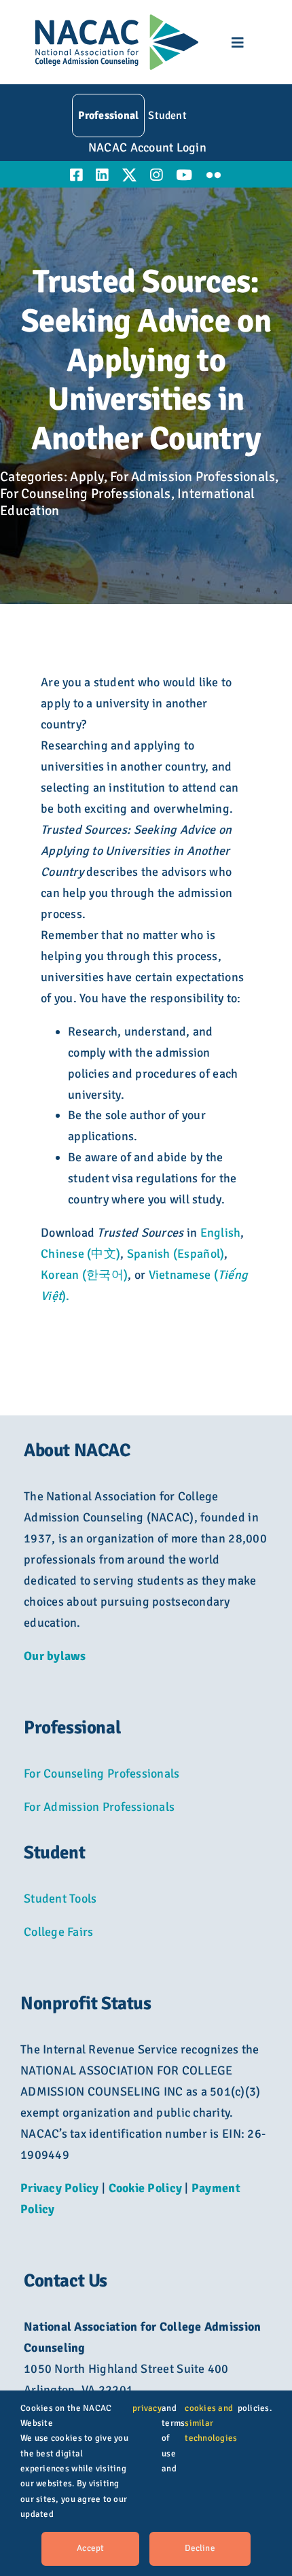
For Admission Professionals (193, 477)
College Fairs (59, 1932)
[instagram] (156, 175)
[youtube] (184, 175)
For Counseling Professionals (86, 494)
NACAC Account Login (147, 147)
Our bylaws (55, 1656)
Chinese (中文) (80, 1254)
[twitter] (129, 175)
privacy (147, 2408)
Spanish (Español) (176, 1254)
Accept (90, 2548)
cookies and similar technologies (211, 2423)
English (221, 1233)
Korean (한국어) (84, 1275)
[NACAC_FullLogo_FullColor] (117, 20)
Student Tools (60, 1899)
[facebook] (76, 175)
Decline (200, 2548)
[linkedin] (102, 175)
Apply (87, 477)
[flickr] (214, 175)
